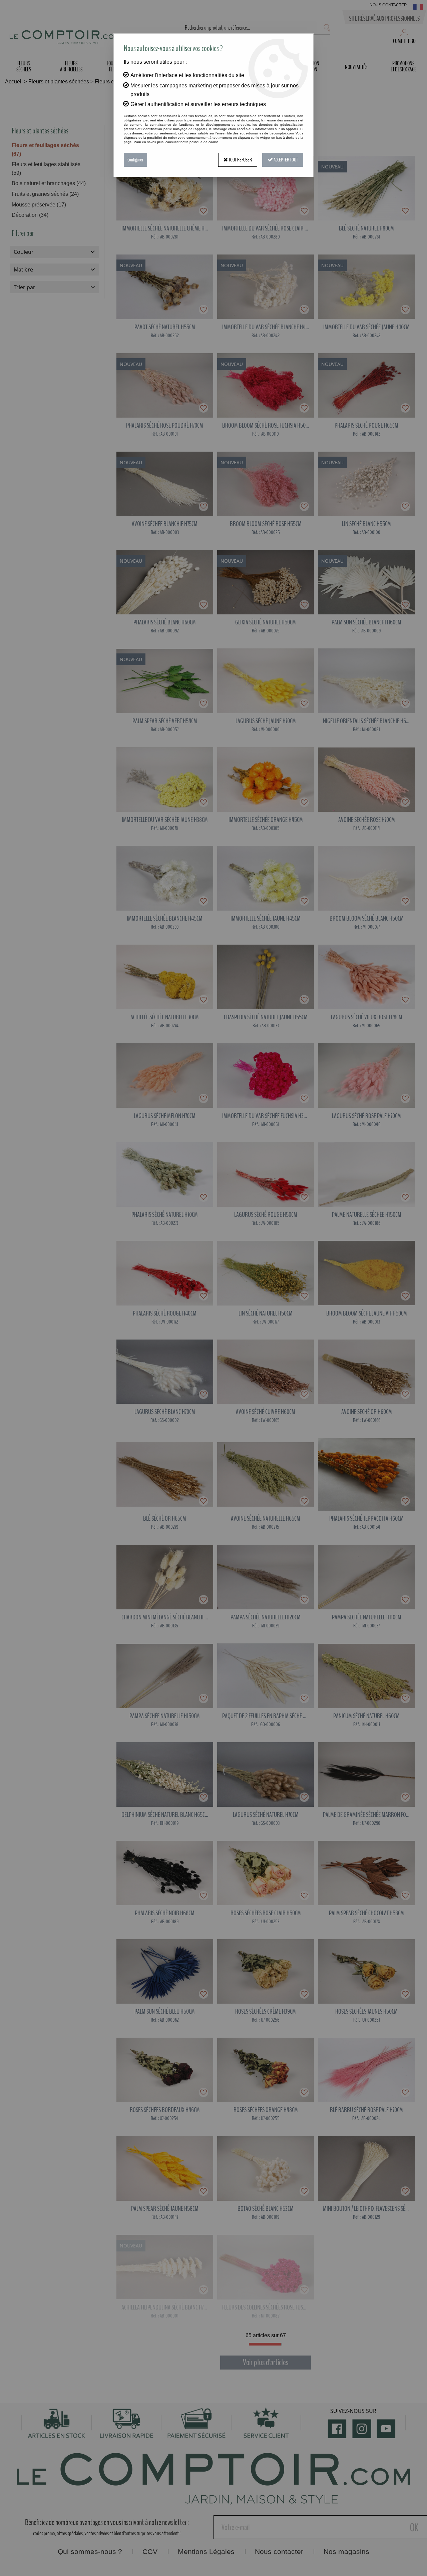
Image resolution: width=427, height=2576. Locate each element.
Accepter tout (285, 160)
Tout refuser (240, 160)
